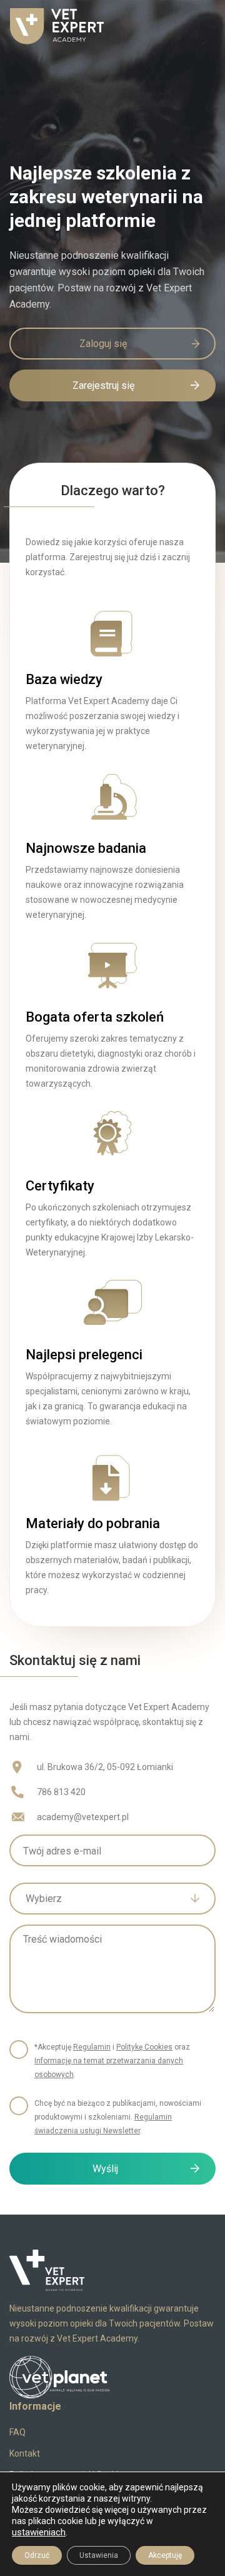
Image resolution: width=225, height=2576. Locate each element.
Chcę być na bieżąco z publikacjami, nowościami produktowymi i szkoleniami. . (118, 2117)
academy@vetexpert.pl (83, 1817)
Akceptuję (165, 2555)
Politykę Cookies (144, 2047)
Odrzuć (37, 2555)
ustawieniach (39, 2532)
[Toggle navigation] (197, 26)
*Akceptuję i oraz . (112, 2061)
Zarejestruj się (103, 385)
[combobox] (112, 1899)
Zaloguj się (103, 344)
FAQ (17, 2432)
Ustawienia (99, 2555)
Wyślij (105, 2169)
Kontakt (25, 2453)
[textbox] (103, 1899)
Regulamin (92, 2047)
